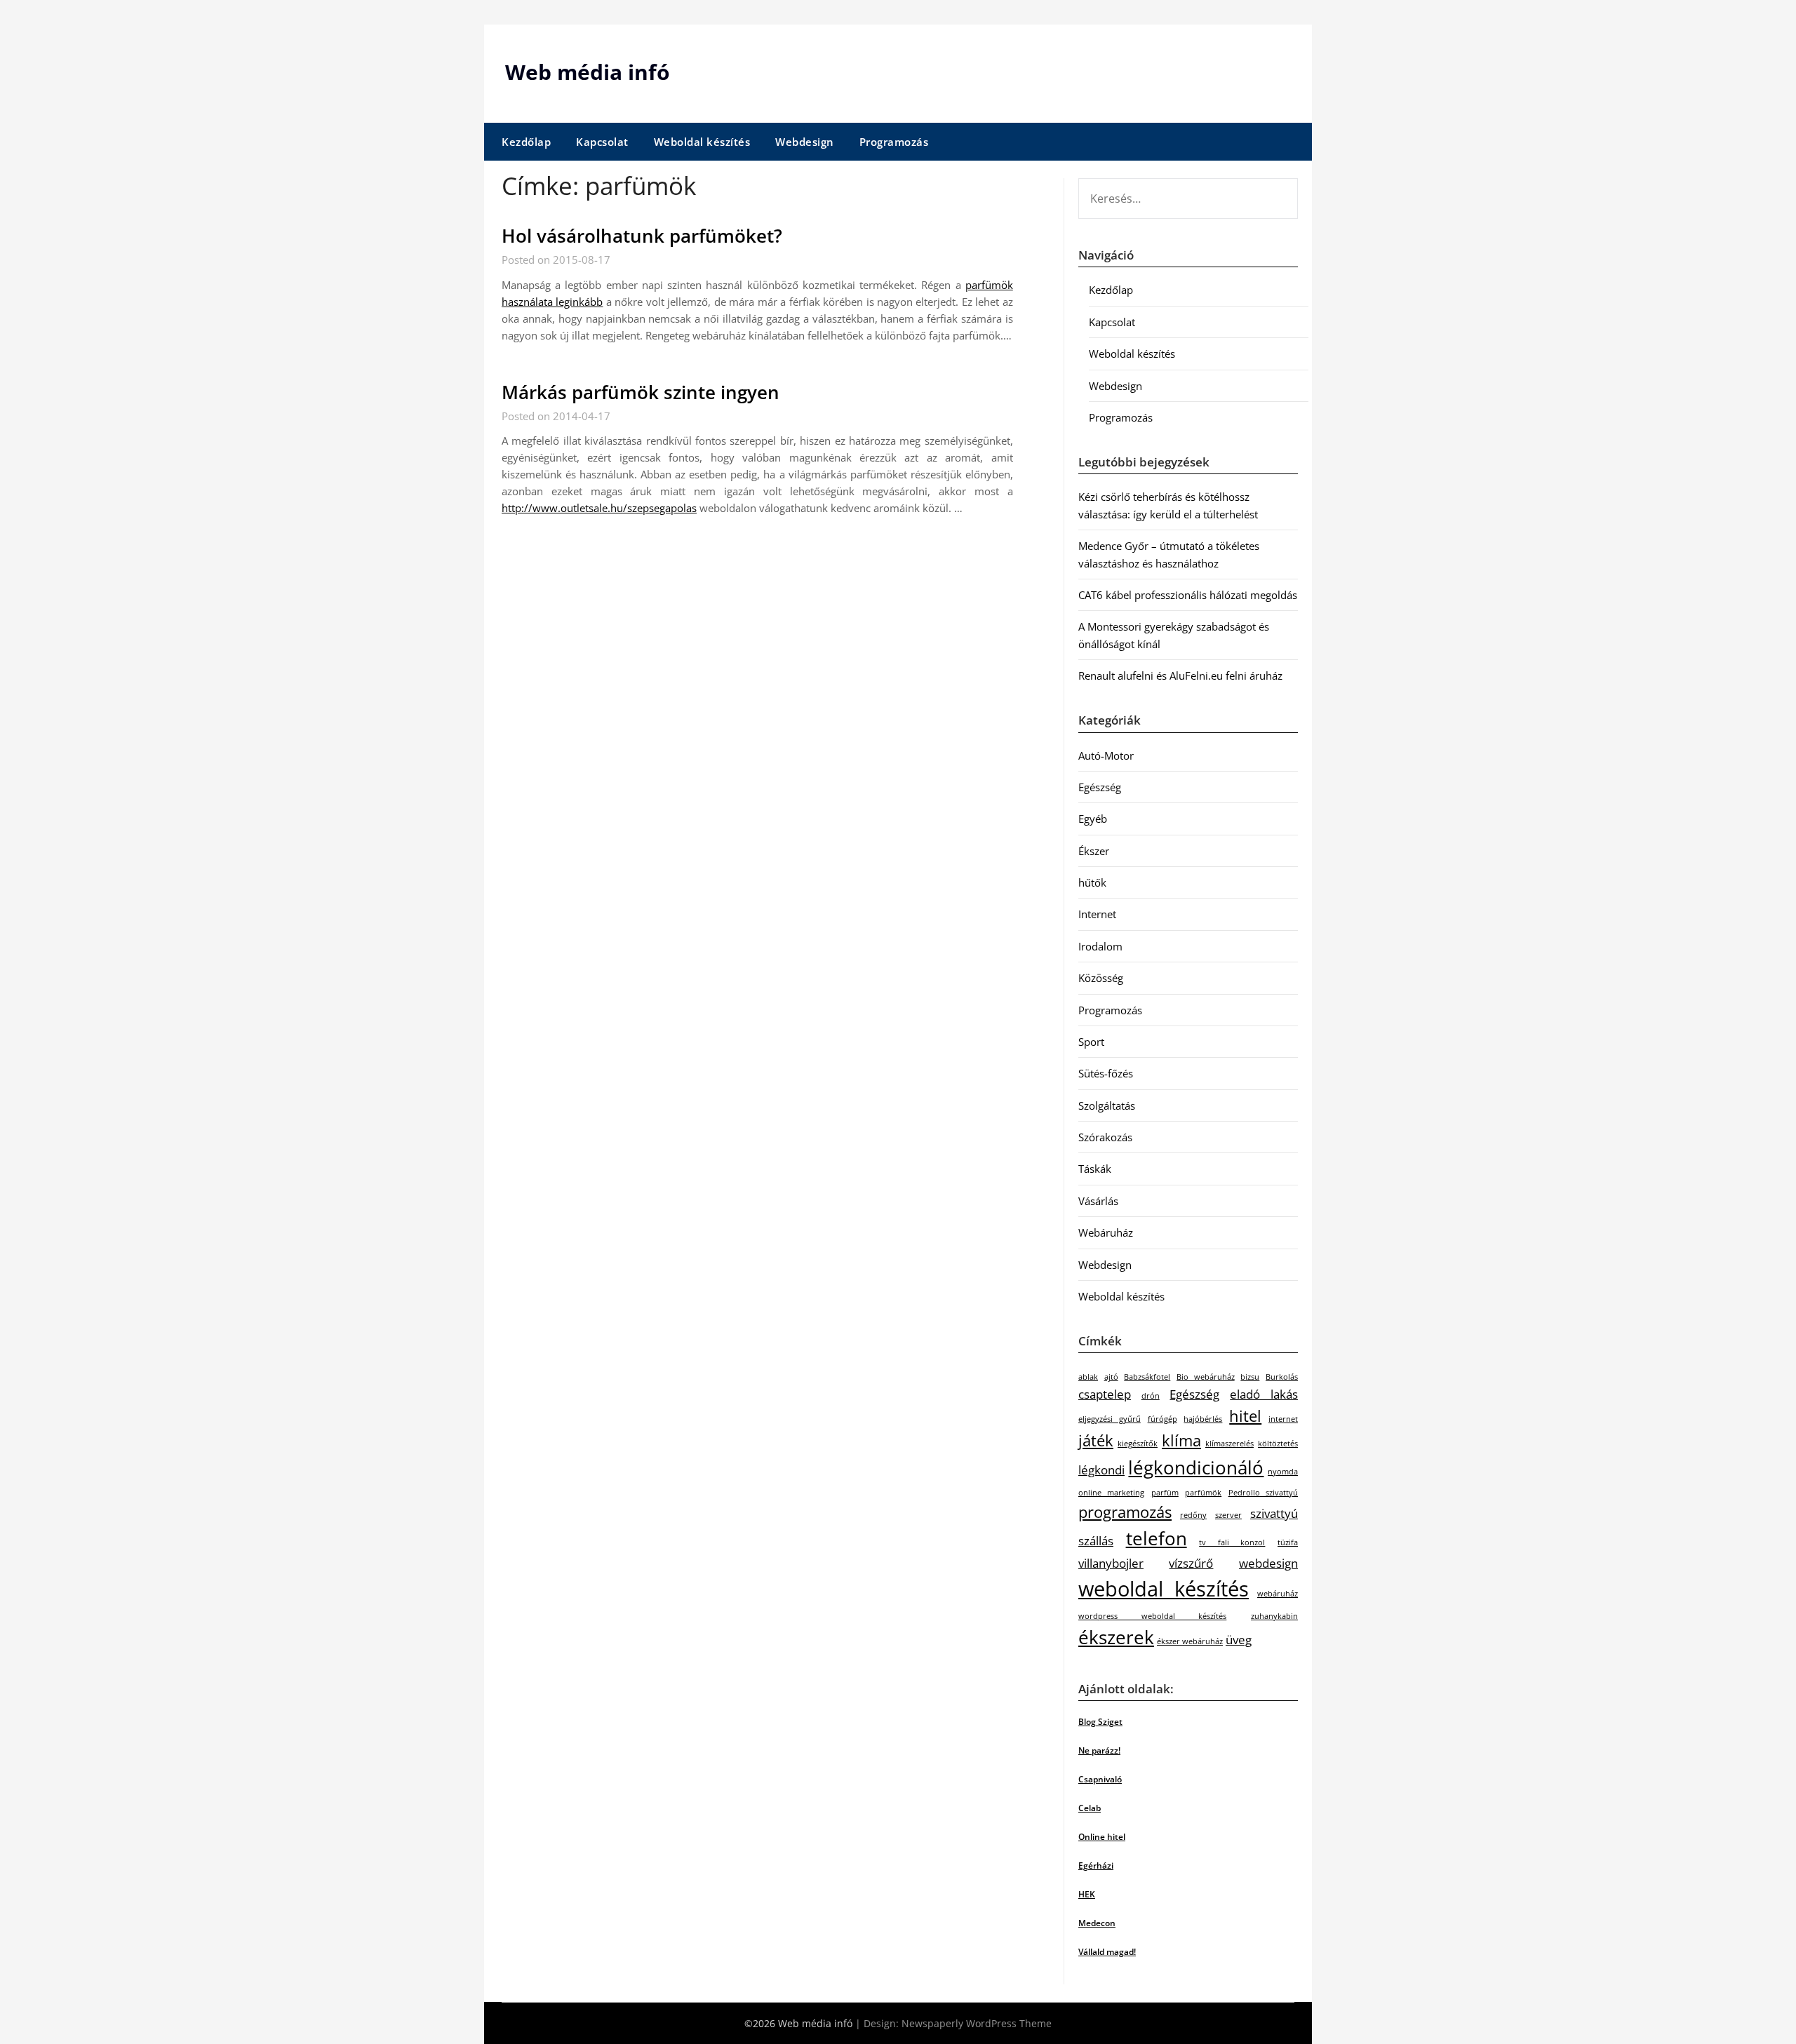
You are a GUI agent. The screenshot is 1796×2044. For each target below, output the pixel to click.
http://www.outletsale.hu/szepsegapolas (599, 508)
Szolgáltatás (1107, 1105)
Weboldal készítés (702, 142)
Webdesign (805, 142)
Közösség (1101, 978)
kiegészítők (1138, 1444)
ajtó (1111, 1377)
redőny (1193, 1515)
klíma (1181, 1440)
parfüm (1165, 1493)
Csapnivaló (1100, 1779)
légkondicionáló (1196, 1467)
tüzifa (1288, 1542)
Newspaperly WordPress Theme (977, 2023)
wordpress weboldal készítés (1152, 1616)
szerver (1228, 1515)
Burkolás (1282, 1377)
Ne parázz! (1099, 1750)
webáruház (1278, 1594)
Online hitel (1102, 1837)
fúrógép (1162, 1419)
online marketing (1111, 1493)
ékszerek (1116, 1637)
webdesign (1268, 1563)
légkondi (1101, 1470)
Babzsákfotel (1147, 1377)
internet (1283, 1419)
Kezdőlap (526, 142)
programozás (1125, 1512)
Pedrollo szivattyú (1263, 1493)
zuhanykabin (1274, 1616)
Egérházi (1096, 1865)
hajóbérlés (1203, 1419)
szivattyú (1274, 1513)
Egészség (1100, 787)
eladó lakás (1264, 1394)
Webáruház (1106, 1232)
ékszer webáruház (1190, 1641)
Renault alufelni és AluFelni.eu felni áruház (1180, 675)
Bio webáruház (1206, 1377)
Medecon (1097, 1923)
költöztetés (1278, 1444)
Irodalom (1100, 946)
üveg (1239, 1640)
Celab (1090, 1808)
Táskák (1095, 1169)
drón (1151, 1396)
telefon (1157, 1538)
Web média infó (588, 72)
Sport (1091, 1042)
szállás (1096, 1541)
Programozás (894, 142)
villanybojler (1111, 1563)
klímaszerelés (1229, 1444)
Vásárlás (1098, 1201)
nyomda (1283, 1472)
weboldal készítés (1164, 1589)
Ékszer (1094, 851)
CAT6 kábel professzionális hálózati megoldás (1188, 595)
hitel (1245, 1416)
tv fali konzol (1232, 1542)
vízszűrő (1191, 1563)
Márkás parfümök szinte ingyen (641, 392)
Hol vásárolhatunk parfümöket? (642, 236)
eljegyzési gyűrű (1110, 1419)
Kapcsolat (602, 142)
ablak (1088, 1377)
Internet (1097, 914)
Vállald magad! (1107, 1952)
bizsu (1250, 1377)
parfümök (1203, 1493)
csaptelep (1105, 1394)
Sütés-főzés (1106, 1073)
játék (1096, 1440)
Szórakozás (1105, 1137)
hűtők (1092, 882)
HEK (1087, 1894)
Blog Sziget (1100, 1722)
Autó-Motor (1106, 755)
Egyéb (1093, 819)
